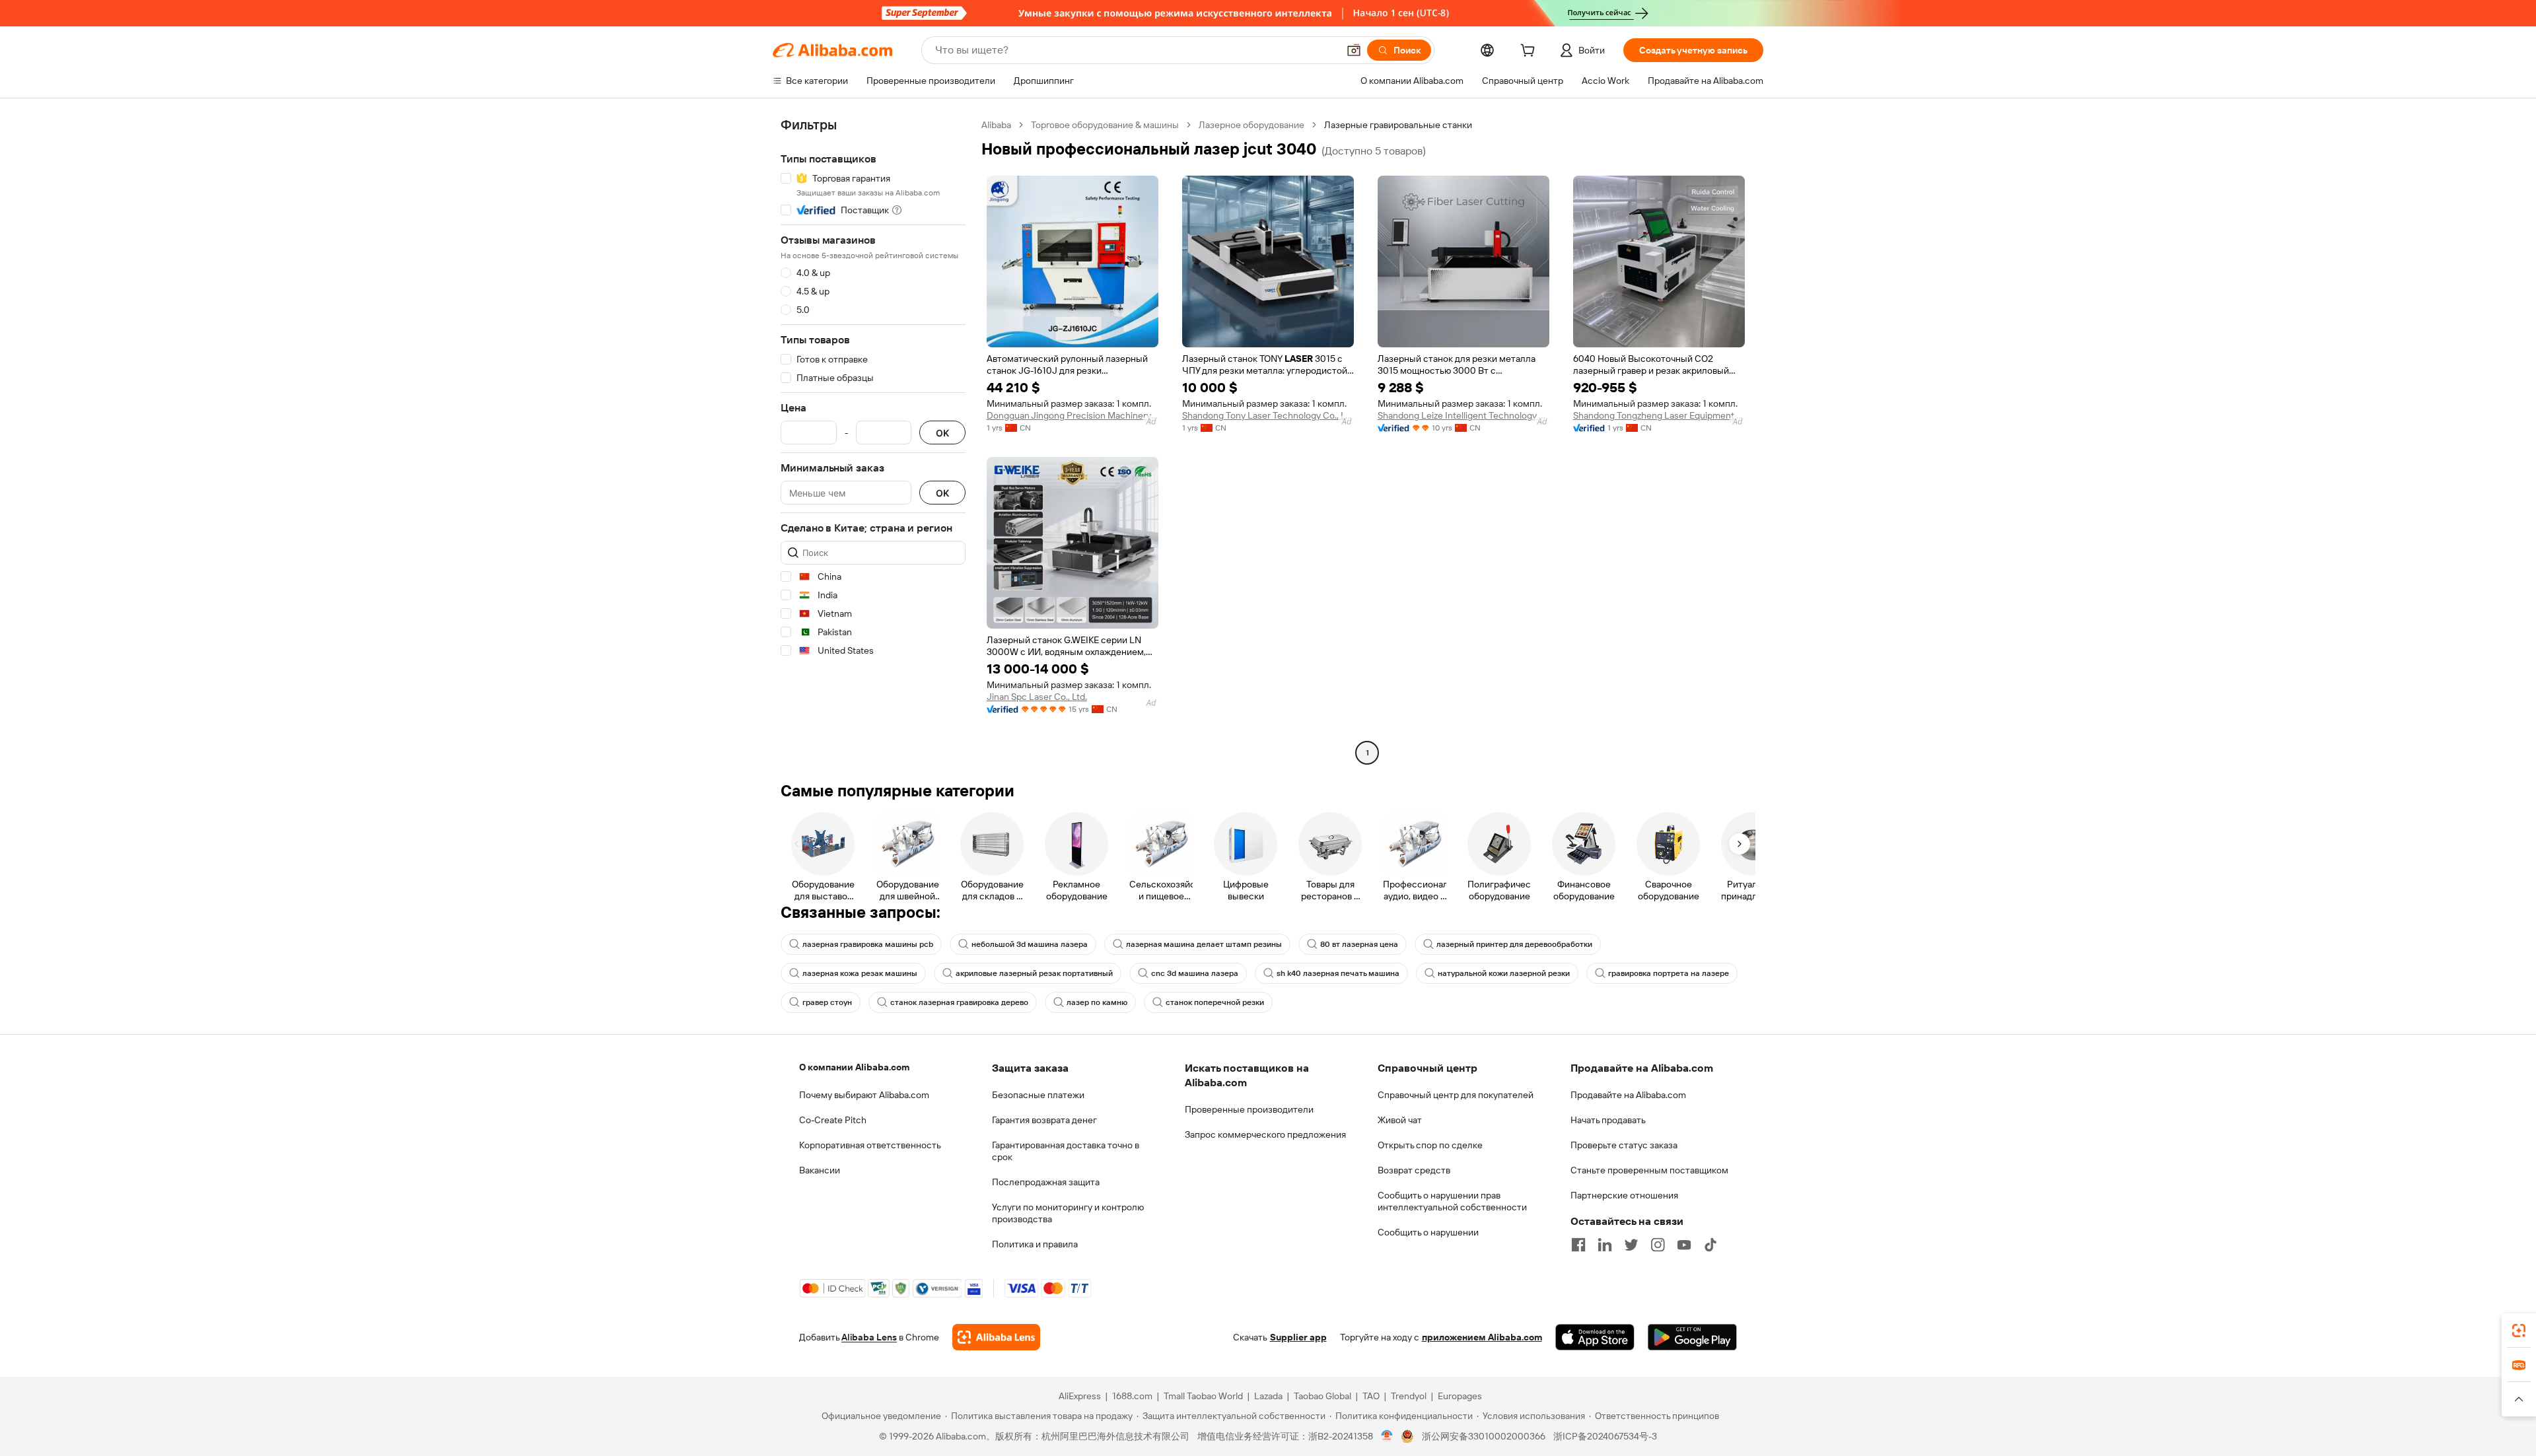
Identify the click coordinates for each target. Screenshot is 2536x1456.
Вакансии (820, 1170)
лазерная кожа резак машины (860, 973)
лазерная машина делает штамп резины (1204, 944)
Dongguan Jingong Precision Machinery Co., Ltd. (1073, 415)
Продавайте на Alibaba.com (1628, 1095)
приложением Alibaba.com (1482, 1337)
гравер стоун (827, 1002)
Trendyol (1409, 1396)
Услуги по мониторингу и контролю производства (1068, 1213)
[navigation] (873, 440)
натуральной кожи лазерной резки (1504, 973)
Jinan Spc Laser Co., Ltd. (1037, 697)
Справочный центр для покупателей (1456, 1095)
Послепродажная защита (1046, 1182)
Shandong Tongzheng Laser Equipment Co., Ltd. (1659, 415)
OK (942, 433)
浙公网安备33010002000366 (1484, 1436)
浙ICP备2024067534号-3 (1605, 1436)
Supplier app (1298, 1337)
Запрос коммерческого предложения (1265, 1134)
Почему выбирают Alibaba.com (864, 1095)
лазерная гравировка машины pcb (868, 944)
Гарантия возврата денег (1044, 1120)
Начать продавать (1608, 1120)
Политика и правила (1035, 1244)
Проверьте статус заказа (1624, 1145)
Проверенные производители (1249, 1109)
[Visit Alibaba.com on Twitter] (1631, 1245)
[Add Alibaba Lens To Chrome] (996, 1337)
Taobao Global (1322, 1396)
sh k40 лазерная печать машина (1338, 973)
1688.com (1132, 1396)
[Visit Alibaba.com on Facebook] (1578, 1245)
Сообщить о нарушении (1428, 1232)
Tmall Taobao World (1203, 1396)
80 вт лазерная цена (1359, 944)
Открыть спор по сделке (1430, 1145)
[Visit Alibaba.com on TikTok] (1710, 1245)
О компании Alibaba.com (854, 1067)
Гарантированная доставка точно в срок (1066, 1151)
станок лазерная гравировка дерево (959, 1002)
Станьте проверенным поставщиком (1649, 1170)
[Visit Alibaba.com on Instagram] (1658, 1245)
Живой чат (1400, 1120)
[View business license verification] (1387, 1436)
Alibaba (996, 125)
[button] (1354, 50)
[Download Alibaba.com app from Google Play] (1692, 1337)
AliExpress (1080, 1396)
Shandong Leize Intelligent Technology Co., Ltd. (1463, 415)
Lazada (1268, 1396)
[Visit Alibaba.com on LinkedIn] (1605, 1245)
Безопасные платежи (1038, 1095)
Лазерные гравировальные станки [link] (1398, 125)
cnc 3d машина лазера (1195, 973)
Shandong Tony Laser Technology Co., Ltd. (1268, 415)
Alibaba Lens (869, 1337)
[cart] (1530, 52)
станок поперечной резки (1215, 1002)
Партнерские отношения (1624, 1195)
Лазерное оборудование (1251, 125)
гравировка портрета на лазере (1669, 973)
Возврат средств (1414, 1170)
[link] (2519, 1331)
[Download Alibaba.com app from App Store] (1595, 1337)
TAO (1371, 1396)
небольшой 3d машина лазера (1030, 944)
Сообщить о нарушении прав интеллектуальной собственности (1452, 1201)
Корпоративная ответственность (870, 1145)
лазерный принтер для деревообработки (1514, 944)
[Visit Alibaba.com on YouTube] (1684, 1245)
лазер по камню (1097, 1002)
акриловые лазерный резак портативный (1034, 973)
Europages (1460, 1396)
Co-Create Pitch (833, 1120)
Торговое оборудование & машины (1105, 125)
